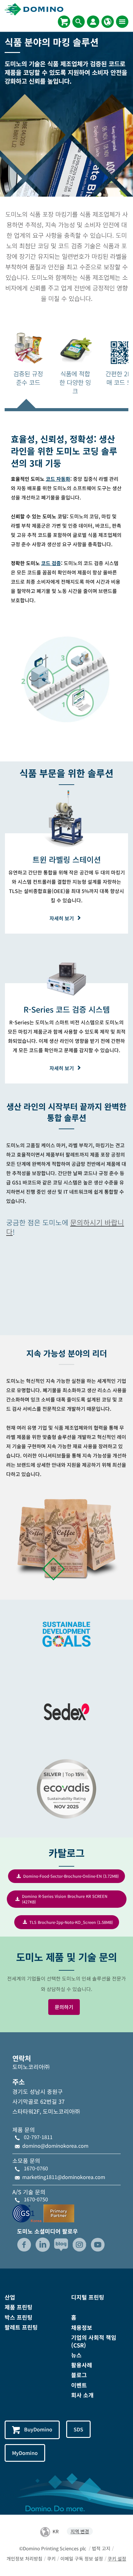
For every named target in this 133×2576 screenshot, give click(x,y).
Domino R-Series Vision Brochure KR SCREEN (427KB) (65, 1899)
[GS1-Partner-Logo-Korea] (43, 2212)
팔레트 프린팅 (21, 2327)
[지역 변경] (108, 22)
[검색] (79, 22)
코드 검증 (51, 563)
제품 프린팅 (19, 2307)
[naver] (61, 2245)
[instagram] (79, 2245)
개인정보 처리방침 (24, 2559)
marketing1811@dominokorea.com (64, 2177)
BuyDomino (38, 2429)
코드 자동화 (58, 479)
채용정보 (82, 2327)
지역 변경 (80, 2531)
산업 (10, 2297)
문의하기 (64, 2007)
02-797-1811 (38, 2137)
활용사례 (82, 2365)
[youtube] (98, 2245)
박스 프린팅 (19, 2317)
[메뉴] (122, 22)
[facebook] (24, 2245)
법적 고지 (101, 2548)
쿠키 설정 (117, 2559)
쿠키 (51, 2559)
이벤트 (79, 2385)
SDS (78, 2429)
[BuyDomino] (64, 22)
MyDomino (25, 2453)
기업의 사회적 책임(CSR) (94, 2341)
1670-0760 (36, 2168)
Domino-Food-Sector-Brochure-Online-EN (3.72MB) (71, 1876)
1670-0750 (36, 2199)
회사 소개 (82, 2395)
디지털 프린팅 (88, 2297)
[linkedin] (43, 2245)
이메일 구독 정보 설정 (82, 2559)
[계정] (93, 22)
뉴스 (76, 2355)
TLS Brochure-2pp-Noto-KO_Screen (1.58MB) (71, 1922)
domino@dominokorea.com (55, 2146)
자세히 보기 (62, 918)
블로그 (79, 2375)
